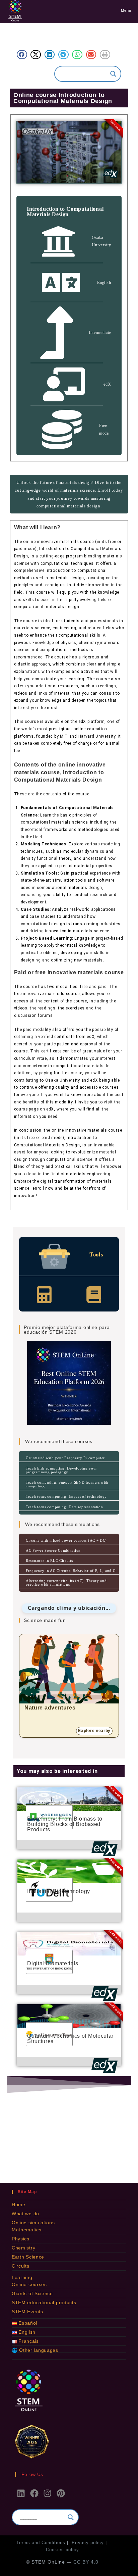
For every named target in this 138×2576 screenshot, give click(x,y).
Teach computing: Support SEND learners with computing (67, 1484)
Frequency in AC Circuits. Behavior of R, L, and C (71, 1571)
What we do (25, 2214)
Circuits (21, 2266)
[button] (22, 55)
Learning (22, 2277)
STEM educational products (44, 2302)
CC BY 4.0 (86, 2562)
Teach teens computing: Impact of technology (66, 1496)
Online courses (29, 2284)
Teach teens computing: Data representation (64, 1507)
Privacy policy (88, 2543)
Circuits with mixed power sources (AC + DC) (66, 1540)
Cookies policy (62, 2550)
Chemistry (23, 2248)
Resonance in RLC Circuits (49, 1561)
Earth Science (28, 2257)
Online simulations (33, 2223)
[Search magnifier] (113, 74)
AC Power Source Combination (53, 1550)
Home (19, 2205)
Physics (21, 2239)
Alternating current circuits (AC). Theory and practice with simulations (66, 1582)
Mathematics (27, 2230)
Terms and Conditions (41, 2543)
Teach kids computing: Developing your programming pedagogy (61, 1470)
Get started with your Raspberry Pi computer (65, 1458)
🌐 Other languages (35, 2350)
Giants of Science (32, 2293)
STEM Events (27, 2312)
